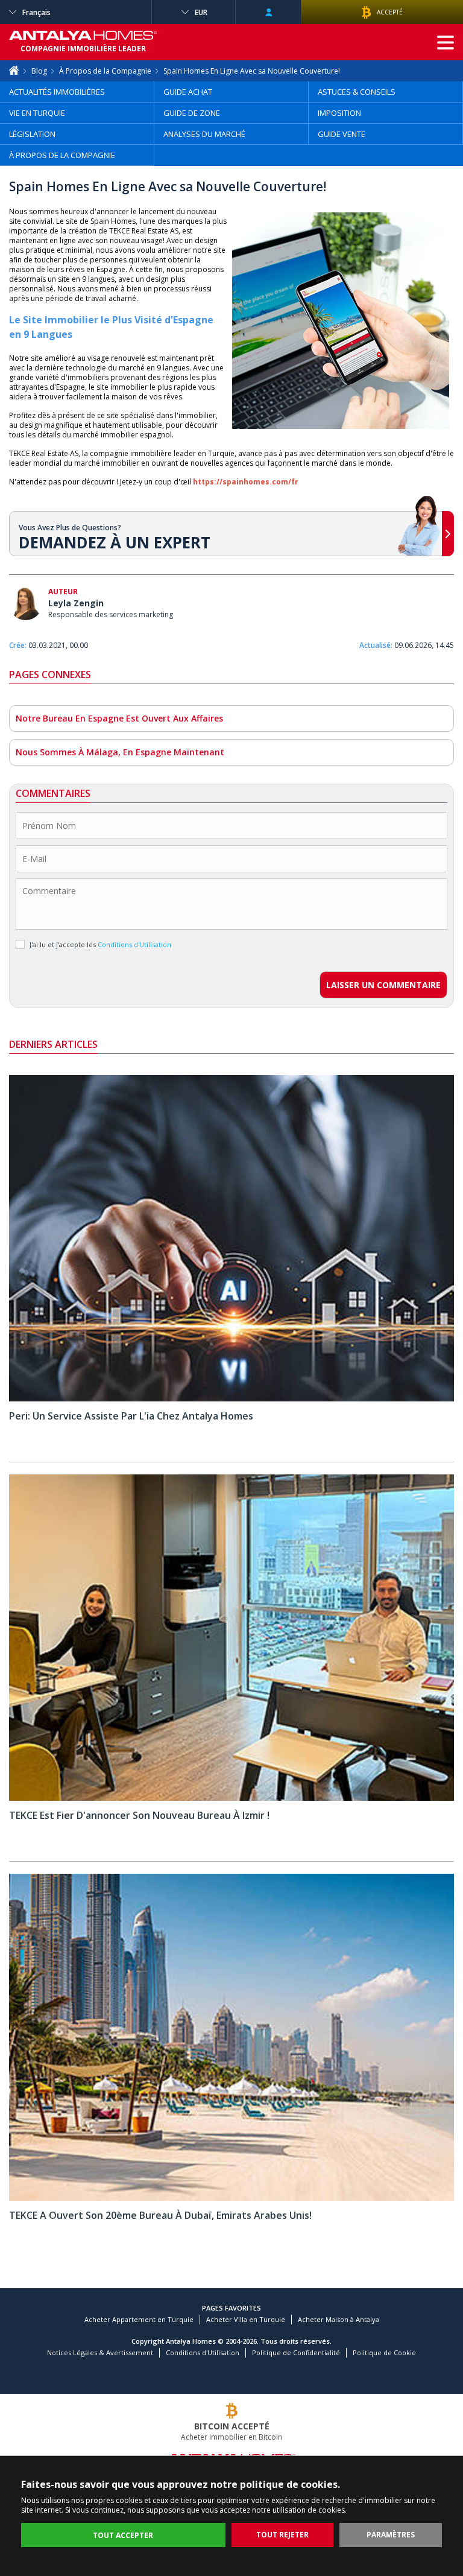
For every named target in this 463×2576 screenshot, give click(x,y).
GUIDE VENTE (342, 134)
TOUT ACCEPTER (123, 2535)
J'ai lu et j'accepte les (100, 944)
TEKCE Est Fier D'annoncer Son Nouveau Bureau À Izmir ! (139, 1815)
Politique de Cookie (384, 2352)
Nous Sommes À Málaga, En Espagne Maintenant (120, 752)
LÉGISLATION (32, 134)
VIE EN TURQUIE (37, 113)
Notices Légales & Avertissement (100, 2352)
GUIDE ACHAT (188, 92)
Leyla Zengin (76, 603)
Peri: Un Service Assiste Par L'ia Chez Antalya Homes (131, 1416)
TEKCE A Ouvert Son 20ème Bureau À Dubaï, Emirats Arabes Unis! (160, 2215)
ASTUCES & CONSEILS (357, 92)
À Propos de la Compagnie (105, 71)
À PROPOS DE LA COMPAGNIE (62, 155)
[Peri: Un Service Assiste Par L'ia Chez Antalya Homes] (231, 1399)
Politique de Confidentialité (296, 2352)
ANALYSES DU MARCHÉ (204, 134)
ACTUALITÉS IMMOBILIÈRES (57, 92)
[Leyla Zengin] (26, 605)
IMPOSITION (339, 113)
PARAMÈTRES (391, 2535)
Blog (39, 71)
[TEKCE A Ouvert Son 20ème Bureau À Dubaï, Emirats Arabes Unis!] (231, 2198)
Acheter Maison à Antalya (339, 2319)
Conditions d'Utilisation (203, 2352)
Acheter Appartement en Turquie (139, 2319)
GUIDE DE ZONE (192, 113)
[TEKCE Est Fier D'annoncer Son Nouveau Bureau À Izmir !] (231, 1798)
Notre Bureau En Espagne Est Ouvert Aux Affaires (119, 718)
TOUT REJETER (282, 2535)
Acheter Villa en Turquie (246, 2319)
